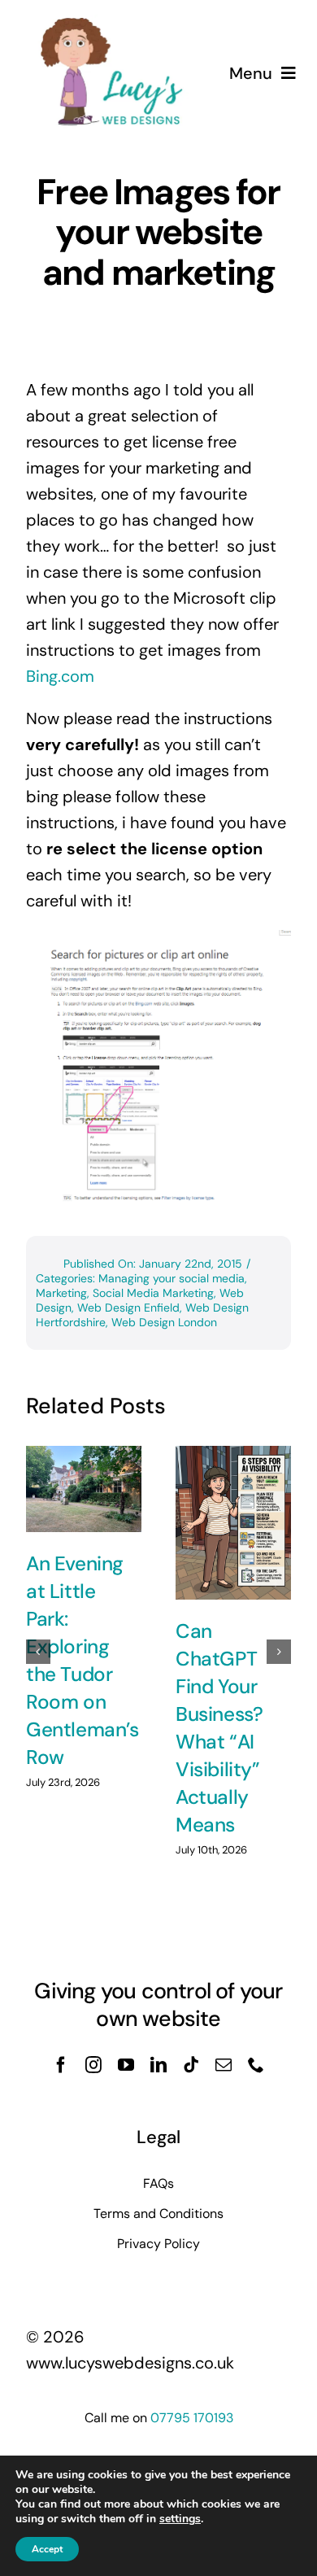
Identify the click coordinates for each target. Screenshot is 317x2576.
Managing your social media (172, 1278)
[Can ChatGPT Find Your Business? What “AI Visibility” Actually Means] (233, 1523)
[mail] (224, 2065)
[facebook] (61, 2065)
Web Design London (164, 1322)
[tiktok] (191, 2065)
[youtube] (126, 2065)
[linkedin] (158, 2065)
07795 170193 (192, 2418)
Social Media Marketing (153, 1293)
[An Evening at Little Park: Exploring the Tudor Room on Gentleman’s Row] (84, 1489)
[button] (38, 1652)
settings (180, 2519)
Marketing (61, 1293)
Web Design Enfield (128, 1308)
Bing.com (60, 676)
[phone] (256, 2065)
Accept (47, 2549)
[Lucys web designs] (112, 23)
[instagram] (93, 2065)
